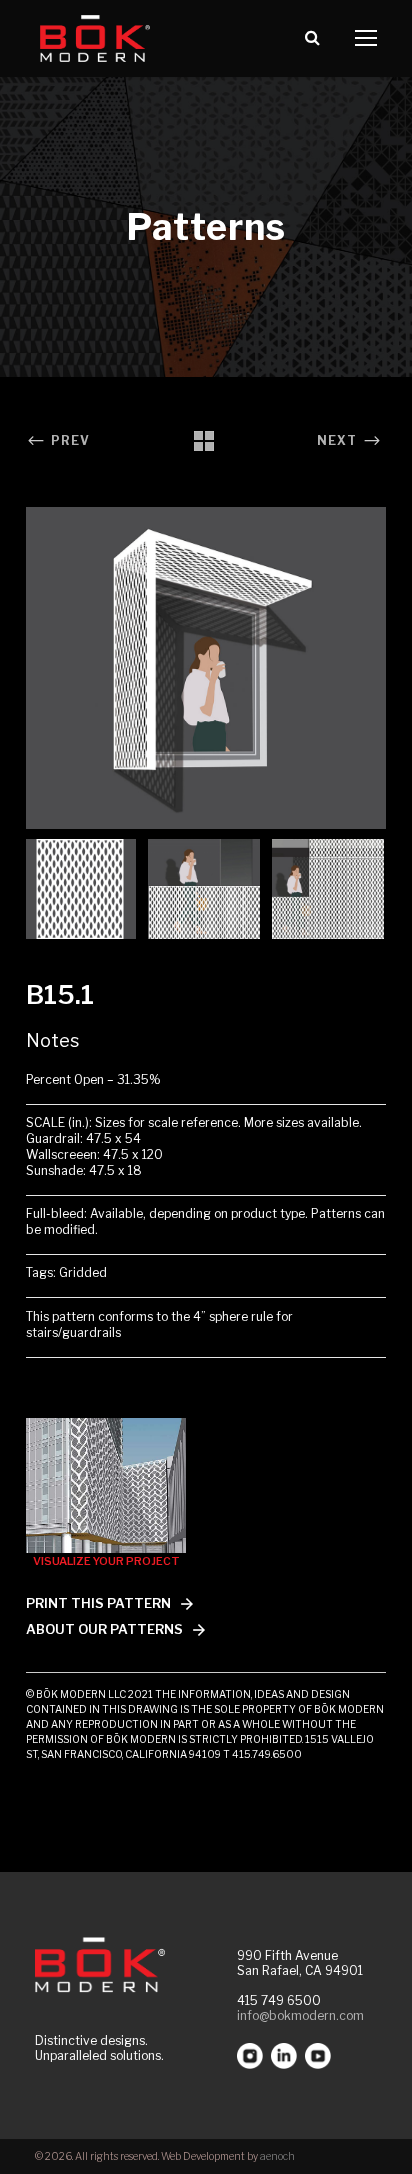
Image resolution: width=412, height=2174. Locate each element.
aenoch (277, 2156)
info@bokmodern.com (300, 2015)
